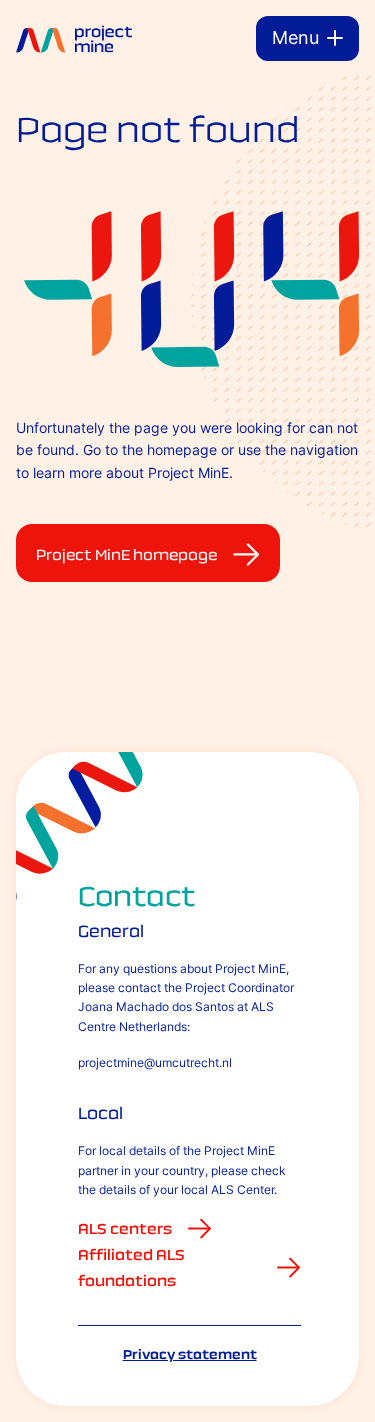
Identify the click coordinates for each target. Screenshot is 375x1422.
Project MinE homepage (126, 554)
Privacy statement (190, 1354)
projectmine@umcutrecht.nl (155, 1062)
